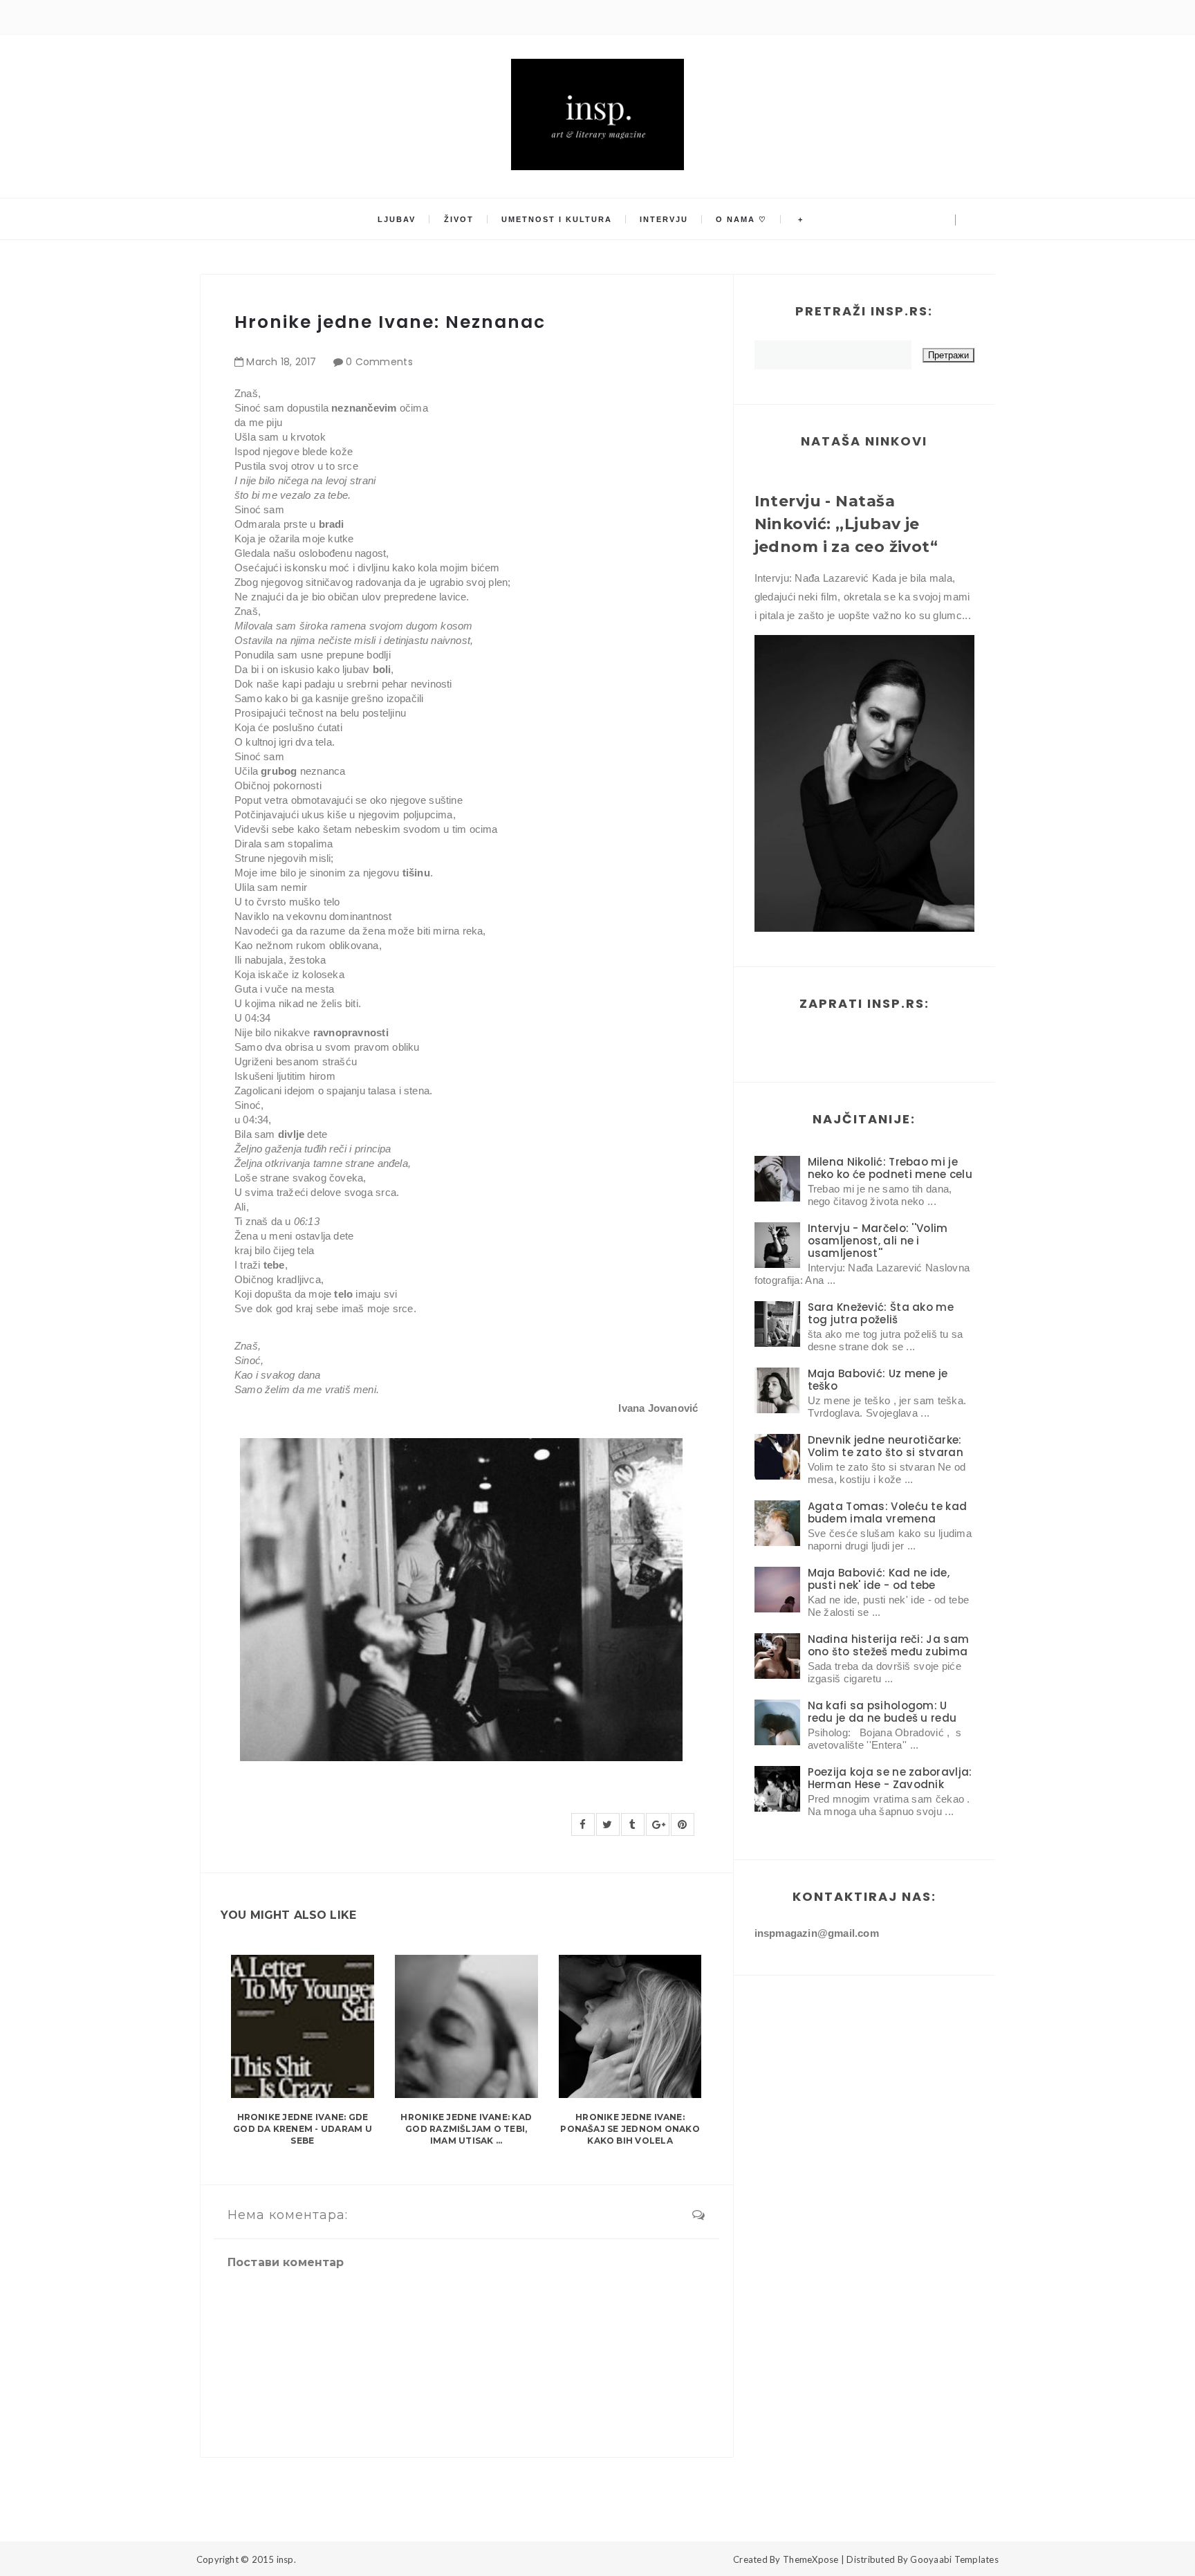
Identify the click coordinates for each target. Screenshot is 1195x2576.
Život (459, 219)
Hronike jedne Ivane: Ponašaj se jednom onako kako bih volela (630, 2129)
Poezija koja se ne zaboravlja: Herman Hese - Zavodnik (890, 1778)
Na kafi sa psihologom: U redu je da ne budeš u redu (882, 1712)
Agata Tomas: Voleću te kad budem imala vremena (888, 1512)
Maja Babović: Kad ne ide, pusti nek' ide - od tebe (879, 1579)
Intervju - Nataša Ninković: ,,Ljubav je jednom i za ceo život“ (846, 524)
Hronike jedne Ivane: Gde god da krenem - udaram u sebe (303, 2129)
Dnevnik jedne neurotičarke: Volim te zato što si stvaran (886, 1446)
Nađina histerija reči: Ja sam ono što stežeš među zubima (889, 1645)
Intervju (664, 219)
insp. (286, 2559)
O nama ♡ (741, 219)
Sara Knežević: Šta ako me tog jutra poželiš (881, 1313)
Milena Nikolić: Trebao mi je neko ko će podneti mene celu (890, 1168)
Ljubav (397, 219)
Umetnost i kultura (557, 219)
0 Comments (379, 362)
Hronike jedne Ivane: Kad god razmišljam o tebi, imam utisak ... (466, 2129)
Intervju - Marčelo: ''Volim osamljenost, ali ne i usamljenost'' (878, 1241)
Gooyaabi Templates (954, 2559)
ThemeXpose (811, 2559)
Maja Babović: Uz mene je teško (878, 1380)
